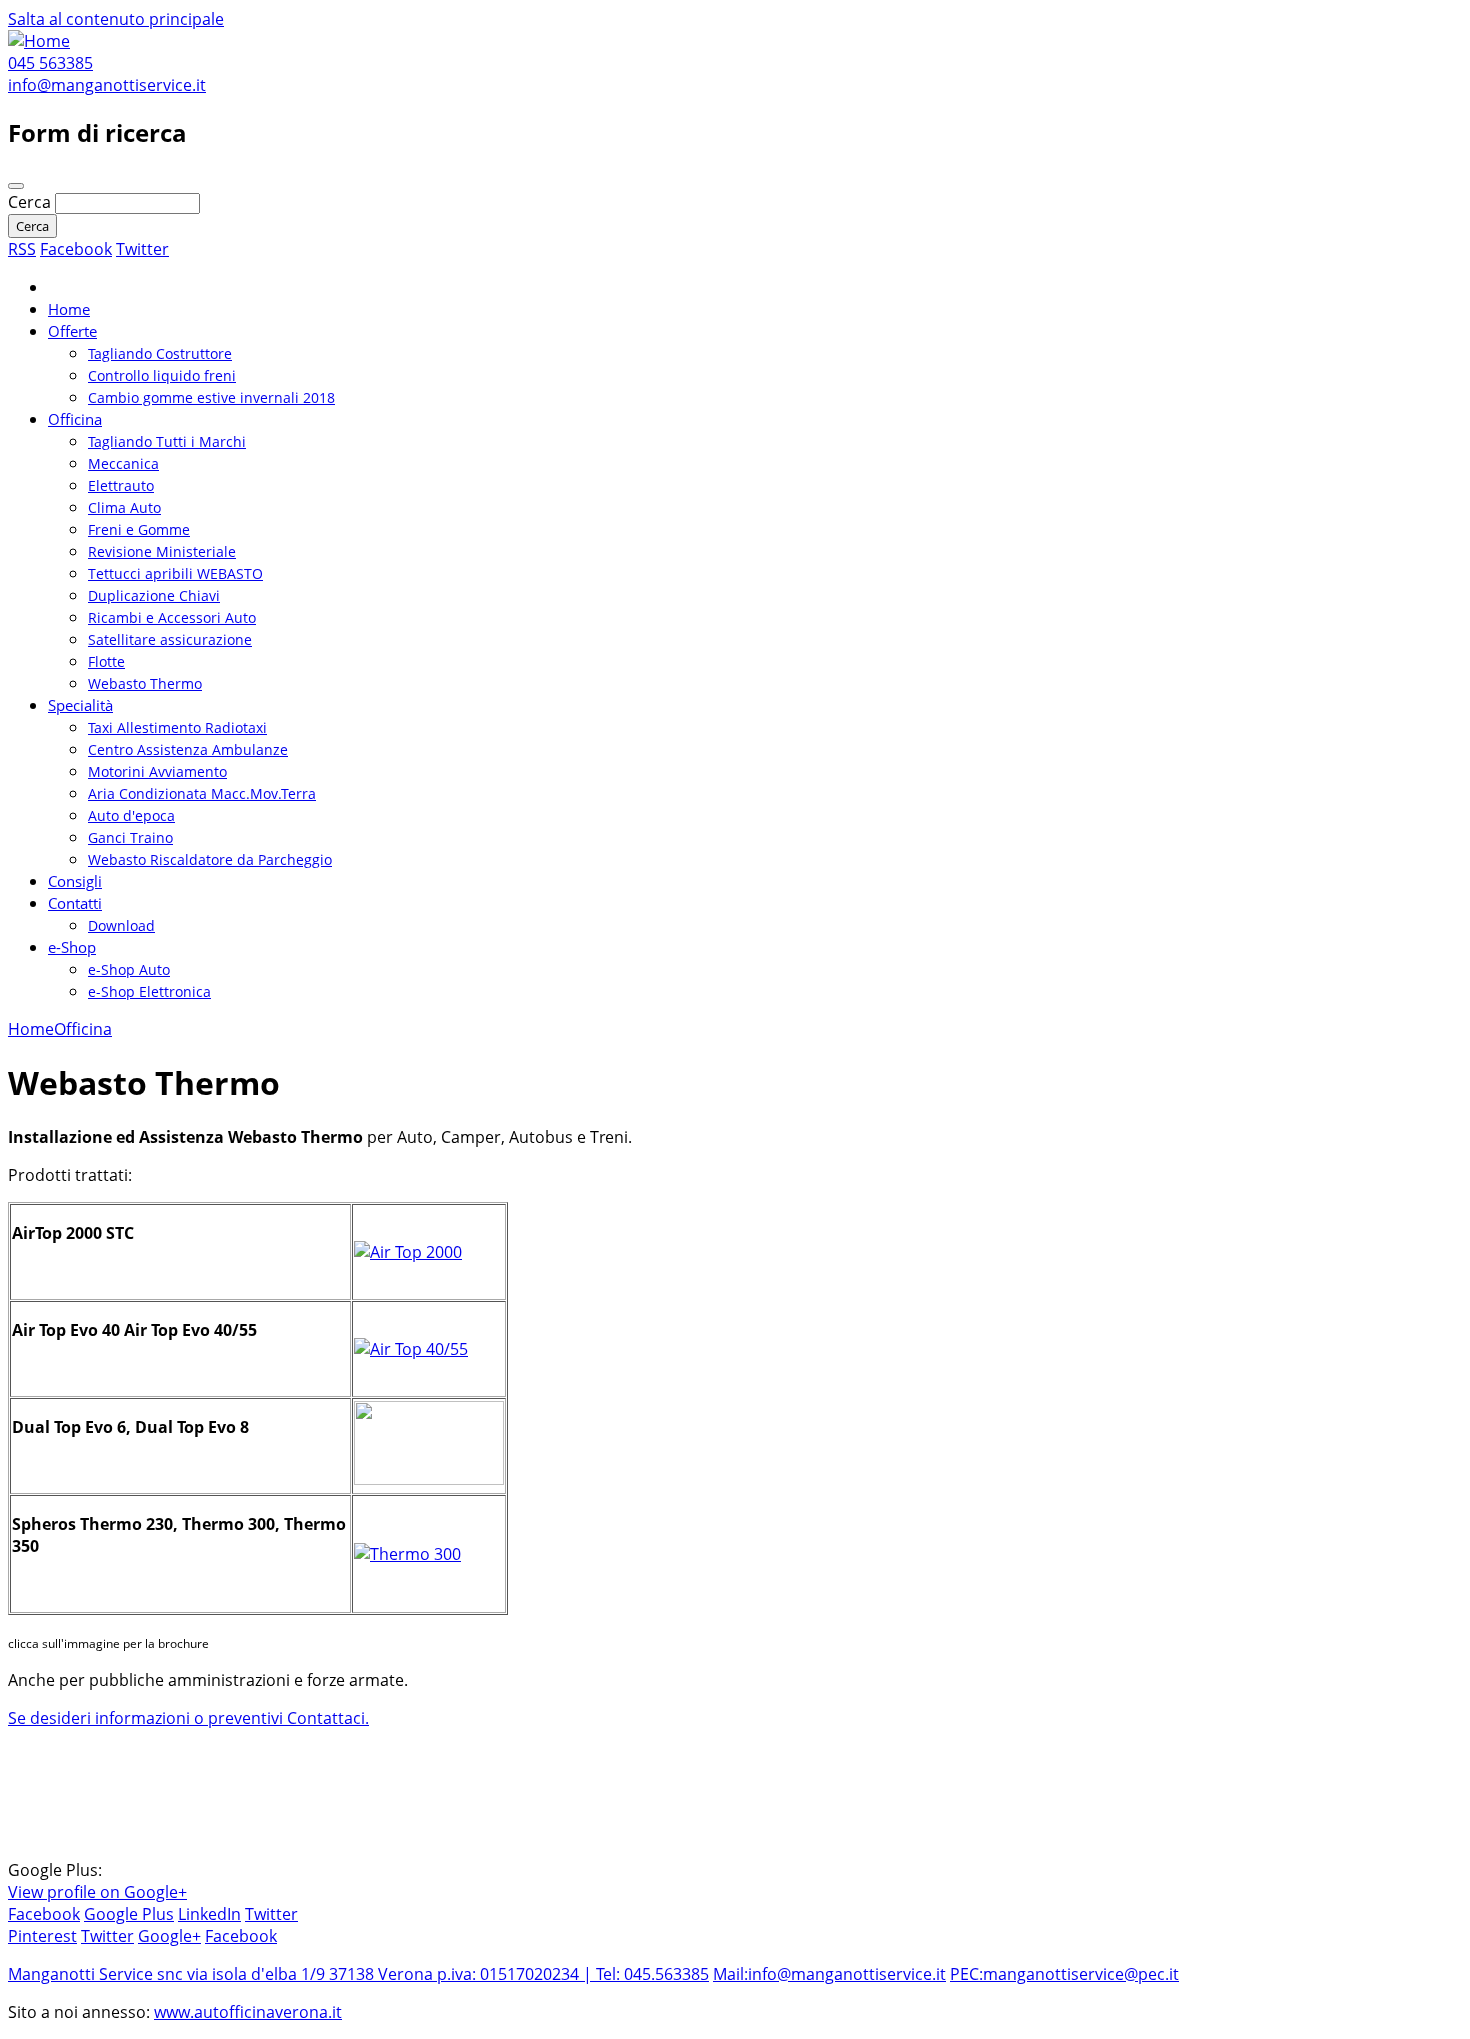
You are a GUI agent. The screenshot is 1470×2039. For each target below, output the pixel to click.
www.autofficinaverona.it (248, 2012)
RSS (22, 249)
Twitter (142, 249)
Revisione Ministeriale (162, 551)
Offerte (72, 331)
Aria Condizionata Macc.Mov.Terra (202, 793)
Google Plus (129, 1914)
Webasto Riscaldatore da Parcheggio (210, 859)
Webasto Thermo (145, 683)
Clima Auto (124, 507)
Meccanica (123, 463)
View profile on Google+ (97, 1892)
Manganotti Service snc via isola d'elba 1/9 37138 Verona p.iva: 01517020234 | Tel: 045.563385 (358, 1974)
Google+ (169, 1936)
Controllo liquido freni (162, 375)
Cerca (31, 202)
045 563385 (50, 63)
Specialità (80, 705)
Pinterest (42, 1936)
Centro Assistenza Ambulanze (188, 749)
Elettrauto (121, 485)
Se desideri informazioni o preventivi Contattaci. (188, 1718)
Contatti (75, 903)
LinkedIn (209, 1914)
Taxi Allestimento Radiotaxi (177, 727)
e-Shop (72, 947)
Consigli (75, 881)
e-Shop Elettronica (149, 991)
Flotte (106, 661)
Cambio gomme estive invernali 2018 (211, 397)
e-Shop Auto (129, 969)
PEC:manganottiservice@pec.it (1064, 1974)
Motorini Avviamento (157, 771)
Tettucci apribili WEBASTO (175, 573)
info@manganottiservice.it (107, 85)
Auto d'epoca (131, 815)
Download (121, 925)
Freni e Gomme (139, 529)
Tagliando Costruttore (160, 353)
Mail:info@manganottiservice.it (829, 1974)
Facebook (76, 249)
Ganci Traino (130, 837)
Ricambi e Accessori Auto (172, 617)
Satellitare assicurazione (170, 639)
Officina (75, 419)
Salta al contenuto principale (116, 19)
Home (69, 309)
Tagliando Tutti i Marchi (167, 441)
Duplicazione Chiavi (154, 595)
